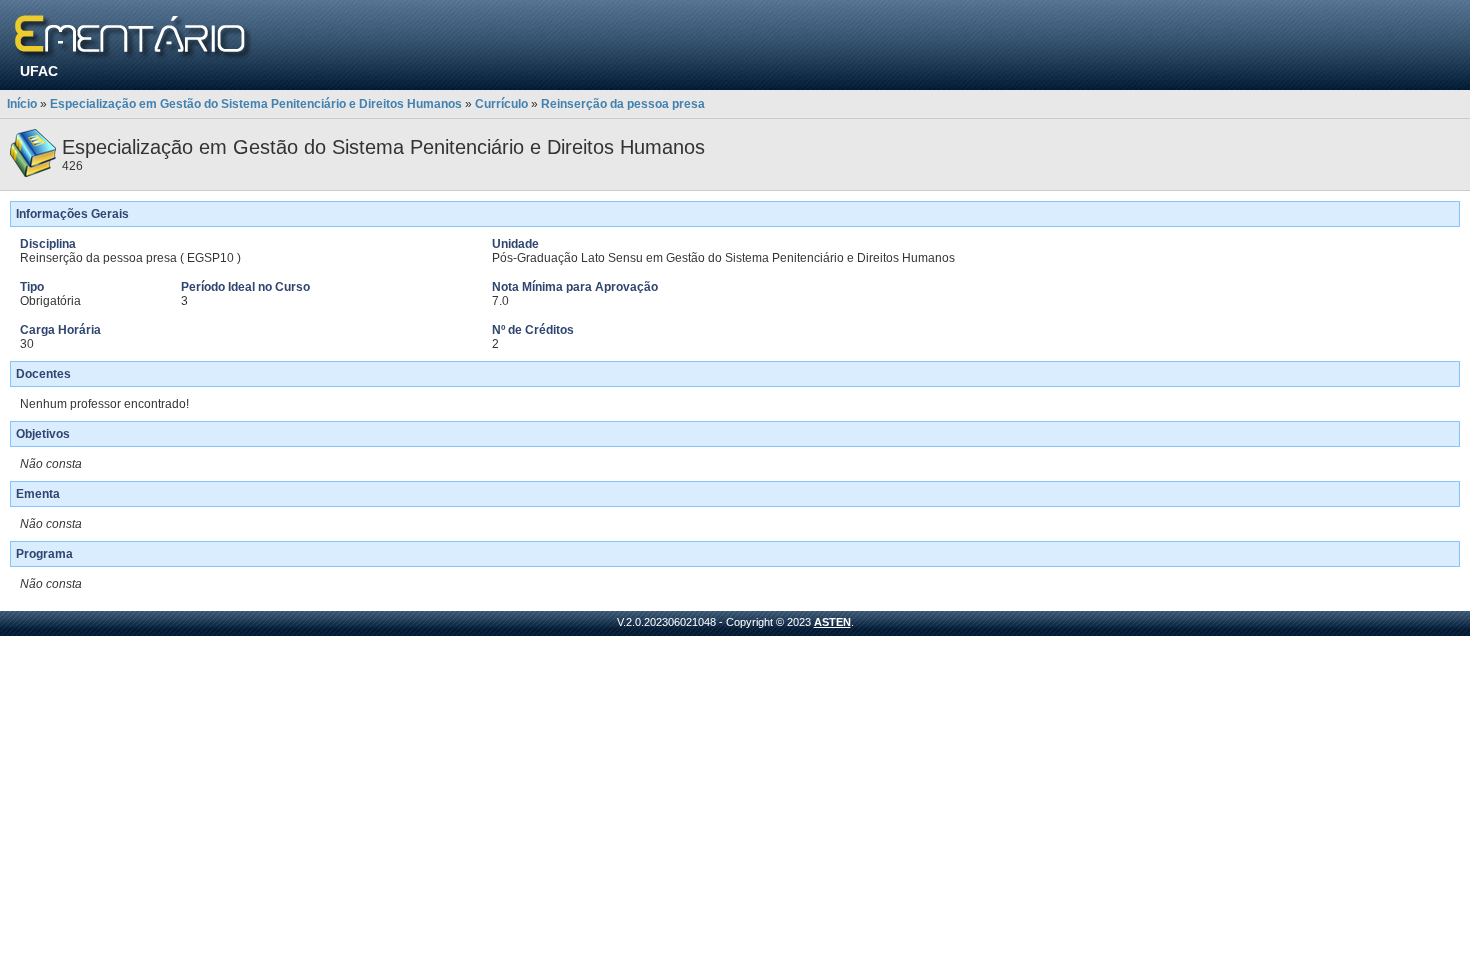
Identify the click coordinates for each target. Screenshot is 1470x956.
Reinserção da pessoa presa (623, 104)
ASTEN (832, 622)
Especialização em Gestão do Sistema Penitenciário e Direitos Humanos (256, 104)
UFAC (39, 71)
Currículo (501, 104)
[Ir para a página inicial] (133, 37)
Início (22, 104)
